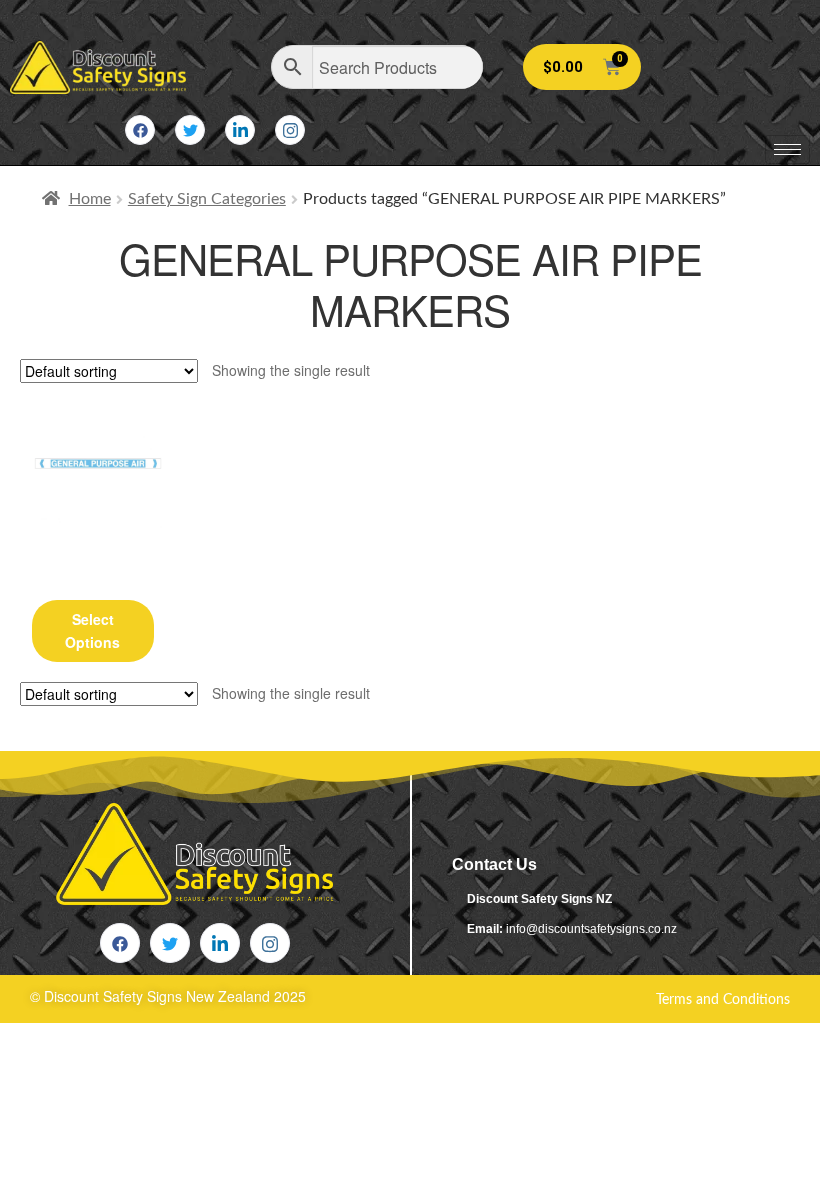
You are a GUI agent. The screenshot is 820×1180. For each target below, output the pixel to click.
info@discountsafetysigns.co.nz (591, 929)
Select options (92, 630)
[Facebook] (140, 130)
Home (90, 199)
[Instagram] (290, 130)
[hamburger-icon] (787, 149)
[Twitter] (190, 130)
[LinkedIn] (240, 130)
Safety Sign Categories (207, 199)
